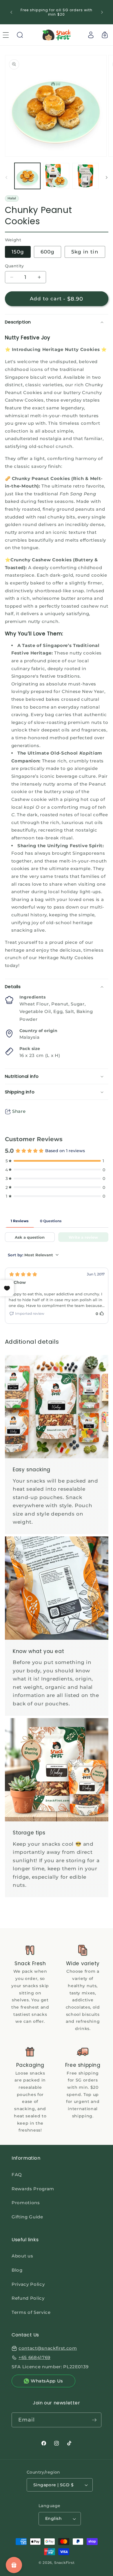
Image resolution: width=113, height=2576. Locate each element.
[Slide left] (6, 178)
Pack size (30, 1049)
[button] (20, 35)
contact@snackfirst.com (48, 2348)
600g (48, 252)
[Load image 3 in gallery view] (85, 176)
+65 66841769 (34, 2357)
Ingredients (33, 997)
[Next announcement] (102, 12)
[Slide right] (107, 178)
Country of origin (38, 1031)
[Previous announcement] (11, 12)
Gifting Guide (27, 2217)
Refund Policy (28, 2298)
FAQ (17, 2175)
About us (22, 2256)
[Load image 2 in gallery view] (56, 176)
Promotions (26, 2203)
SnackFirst (64, 2563)
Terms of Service (31, 2312)
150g (18, 252)
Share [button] (19, 1111)
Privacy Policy (28, 2284)
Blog (17, 2270)
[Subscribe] (94, 2420)
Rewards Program (33, 2189)
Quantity (14, 266)
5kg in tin (85, 252)
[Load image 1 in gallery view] (27, 176)
